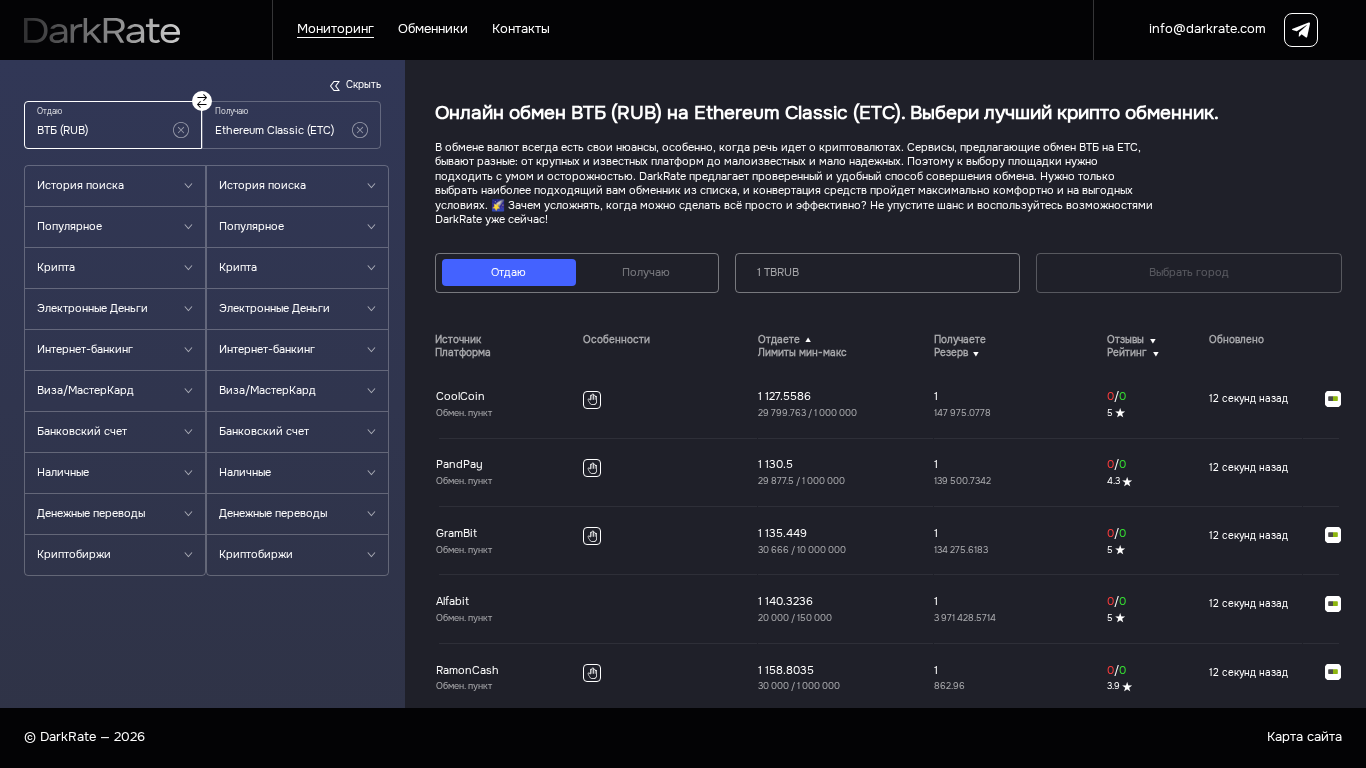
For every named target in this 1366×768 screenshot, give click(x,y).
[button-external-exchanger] (1333, 400)
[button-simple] (181, 130)
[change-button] (202, 101)
